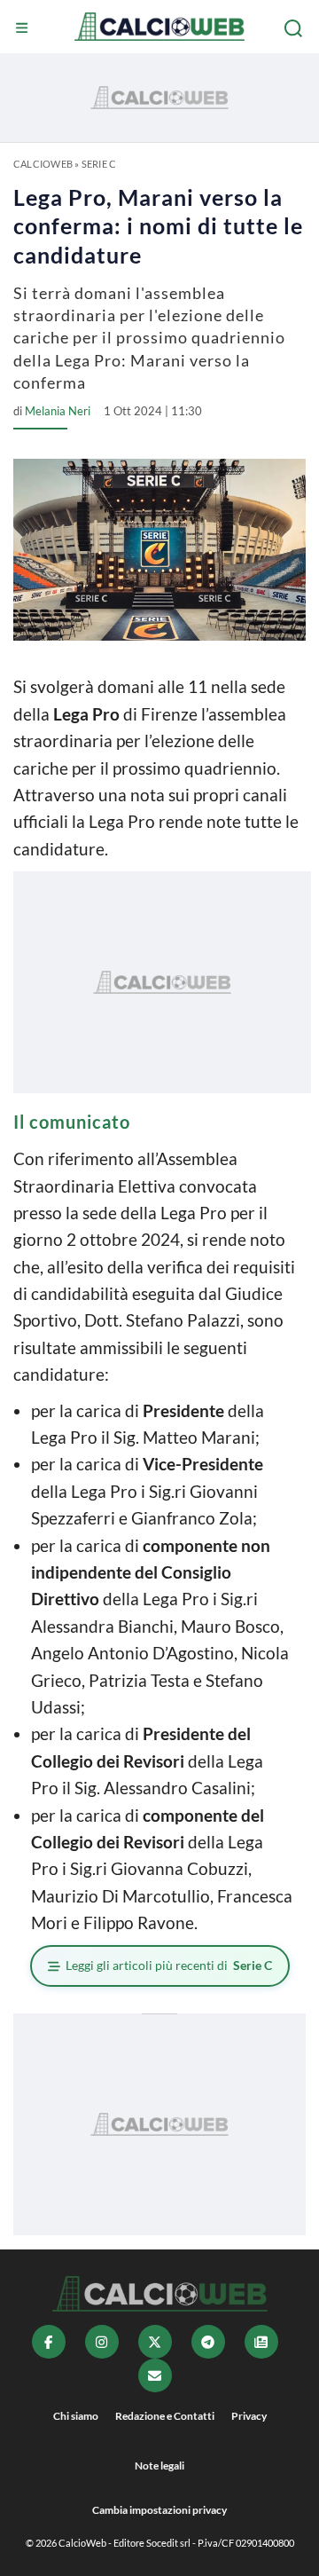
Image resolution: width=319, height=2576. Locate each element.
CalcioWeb (43, 164)
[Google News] (261, 2342)
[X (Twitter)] (155, 2342)
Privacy (249, 2416)
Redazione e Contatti (165, 2416)
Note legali (159, 2466)
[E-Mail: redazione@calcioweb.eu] (155, 2375)
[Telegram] (208, 2342)
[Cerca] (295, 28)
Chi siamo (76, 2416)
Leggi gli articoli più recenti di (169, 1965)
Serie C (99, 164)
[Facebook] (49, 2342)
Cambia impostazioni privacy (159, 2510)
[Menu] (24, 28)
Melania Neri (58, 411)
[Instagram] (102, 2342)
